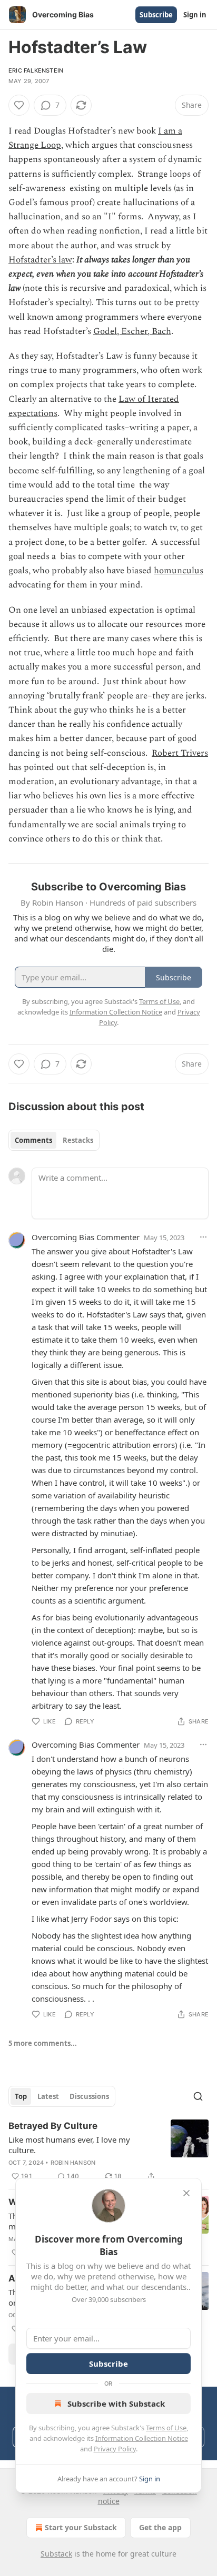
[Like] (19, 105)
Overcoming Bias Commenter (86, 1237)
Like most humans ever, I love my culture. (69, 2145)
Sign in (195, 15)
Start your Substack (81, 2527)
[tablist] (54, 1140)
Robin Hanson (73, 2163)
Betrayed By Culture (53, 2126)
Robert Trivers (180, 753)
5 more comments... (43, 2043)
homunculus (179, 571)
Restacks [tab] (78, 1140)
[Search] (198, 2096)
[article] (108, 2151)
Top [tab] (21, 2096)
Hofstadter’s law (40, 260)
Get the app (160, 2527)
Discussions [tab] (89, 2096)
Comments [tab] (33, 1140)
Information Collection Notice (142, 2438)
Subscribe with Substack (116, 2403)
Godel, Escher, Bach (132, 331)
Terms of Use (166, 2428)
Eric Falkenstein (36, 70)
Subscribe (156, 15)
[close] (186, 2193)
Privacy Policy (115, 2449)
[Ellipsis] (203, 1237)
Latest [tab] (48, 2096)
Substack (56, 2554)
